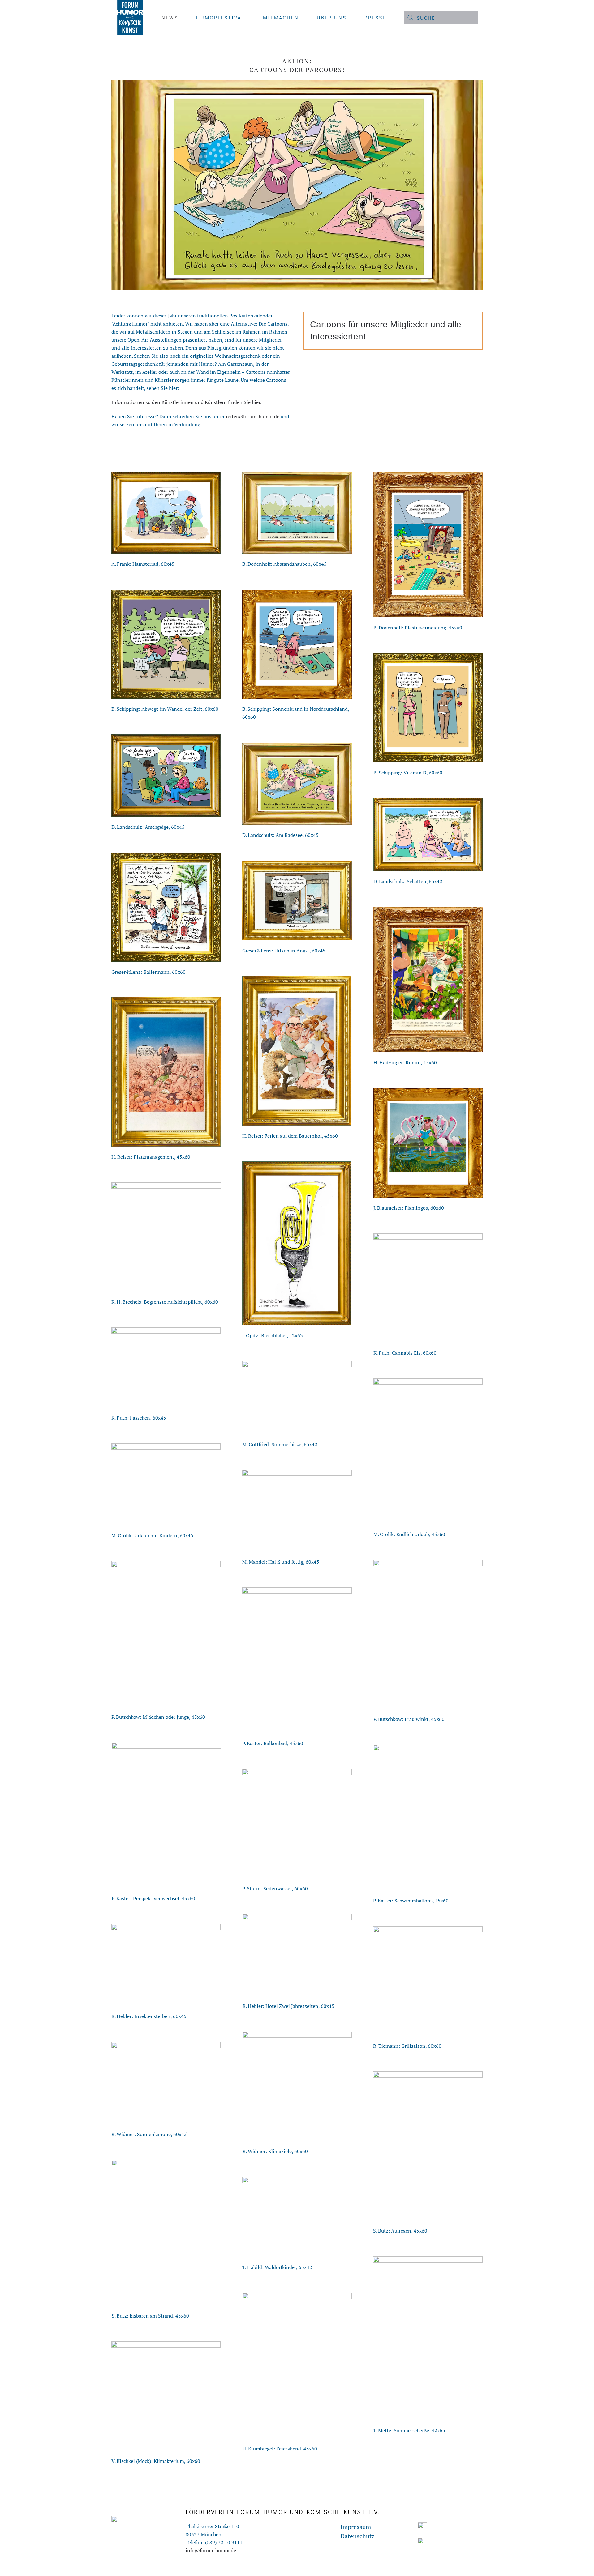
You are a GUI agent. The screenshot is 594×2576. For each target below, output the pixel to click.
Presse (375, 17)
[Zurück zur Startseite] (130, 18)
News (170, 17)
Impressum (356, 2527)
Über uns (332, 17)
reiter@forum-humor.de (253, 416)
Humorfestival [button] (220, 17)
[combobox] (441, 18)
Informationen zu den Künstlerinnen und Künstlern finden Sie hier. (186, 402)
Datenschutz (357, 2536)
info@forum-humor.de (211, 2550)
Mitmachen (281, 17)
